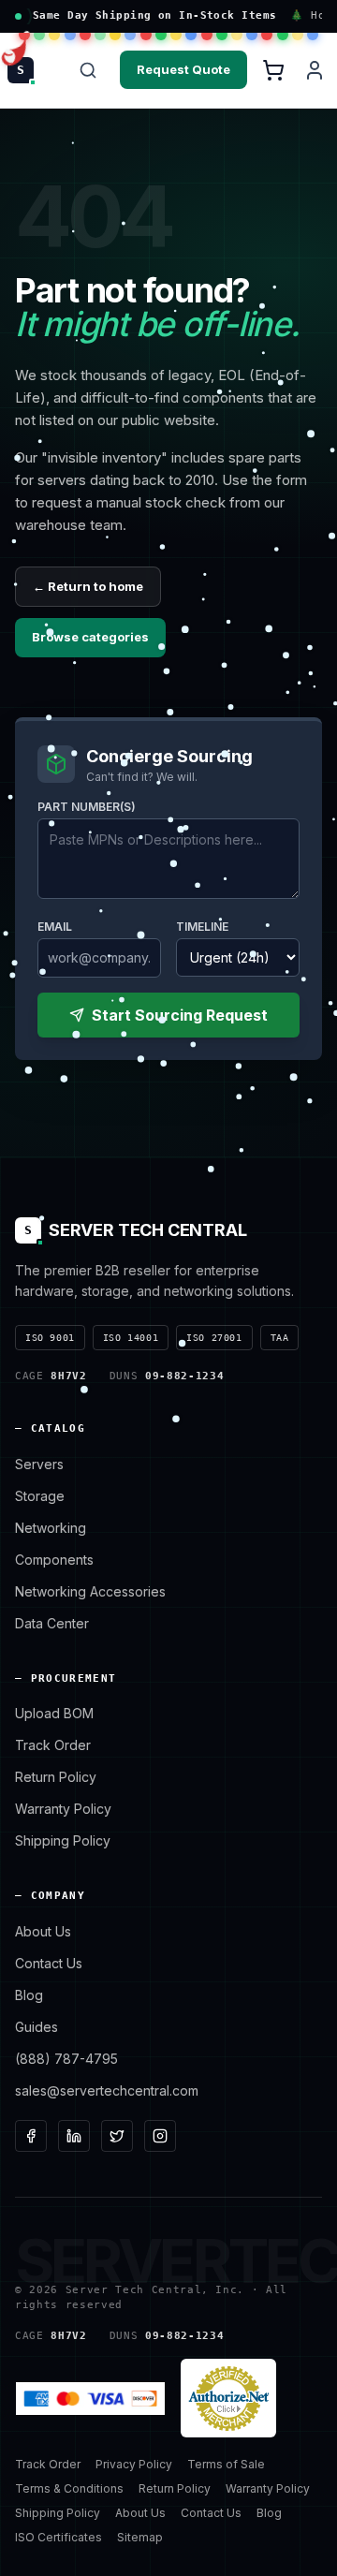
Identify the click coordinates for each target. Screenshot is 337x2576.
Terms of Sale (226, 2464)
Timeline (202, 927)
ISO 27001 (214, 1338)
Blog (29, 1995)
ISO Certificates (59, 2537)
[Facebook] (31, 2136)
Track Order (53, 1745)
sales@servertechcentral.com (107, 2090)
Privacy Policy (134, 2464)
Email (55, 927)
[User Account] (315, 70)
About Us (43, 1931)
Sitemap (140, 2537)
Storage (40, 1496)
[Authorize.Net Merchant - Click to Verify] (228, 2398)
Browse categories (90, 637)
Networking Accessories (90, 1591)
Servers (39, 1464)
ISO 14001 (131, 1338)
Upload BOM (54, 1713)
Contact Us (49, 1963)
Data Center (52, 1623)
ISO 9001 (50, 1338)
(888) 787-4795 (66, 2059)
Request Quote (183, 69)
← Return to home (88, 586)
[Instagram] (160, 2136)
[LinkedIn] (74, 2136)
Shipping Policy (63, 1840)
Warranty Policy (63, 1809)
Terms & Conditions (69, 2488)
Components (54, 1560)
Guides (37, 2027)
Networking (51, 1528)
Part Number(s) (87, 807)
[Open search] (88, 70)
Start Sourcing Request (180, 1015)
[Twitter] (117, 2136)
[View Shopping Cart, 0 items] (273, 70)
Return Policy (56, 1777)
